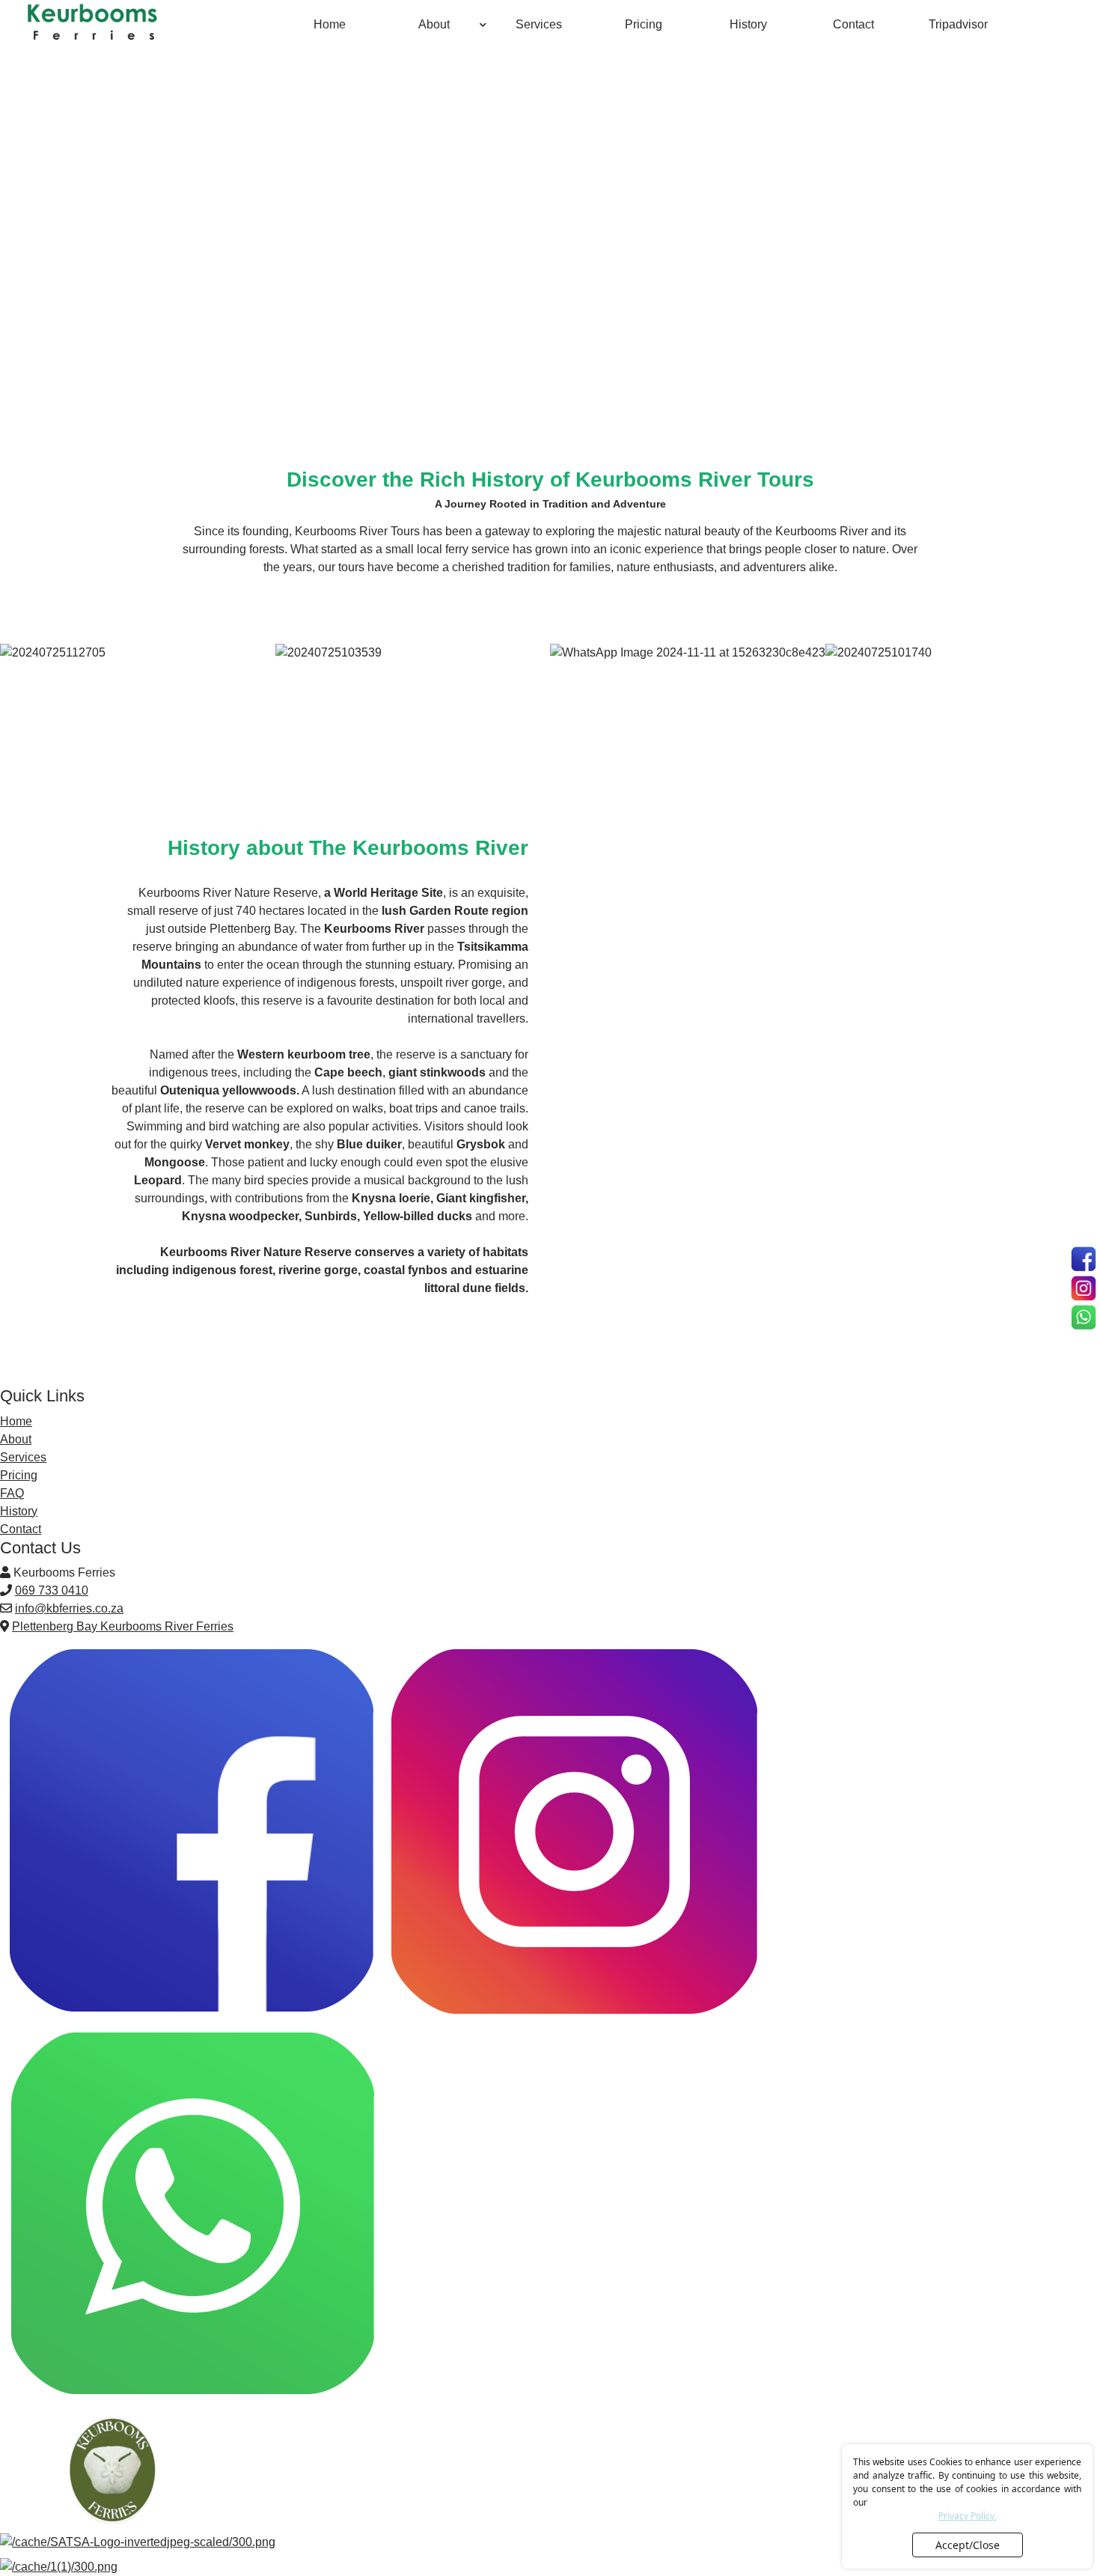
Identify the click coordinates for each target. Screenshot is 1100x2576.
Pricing (644, 24)
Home (330, 24)
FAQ (12, 1493)
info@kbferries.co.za (69, 1608)
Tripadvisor (958, 24)
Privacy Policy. (968, 2516)
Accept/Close (968, 2545)
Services (539, 24)
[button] (483, 15)
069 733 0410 (52, 1590)
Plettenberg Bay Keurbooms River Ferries (123, 1626)
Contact (853, 24)
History (748, 24)
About (434, 24)
